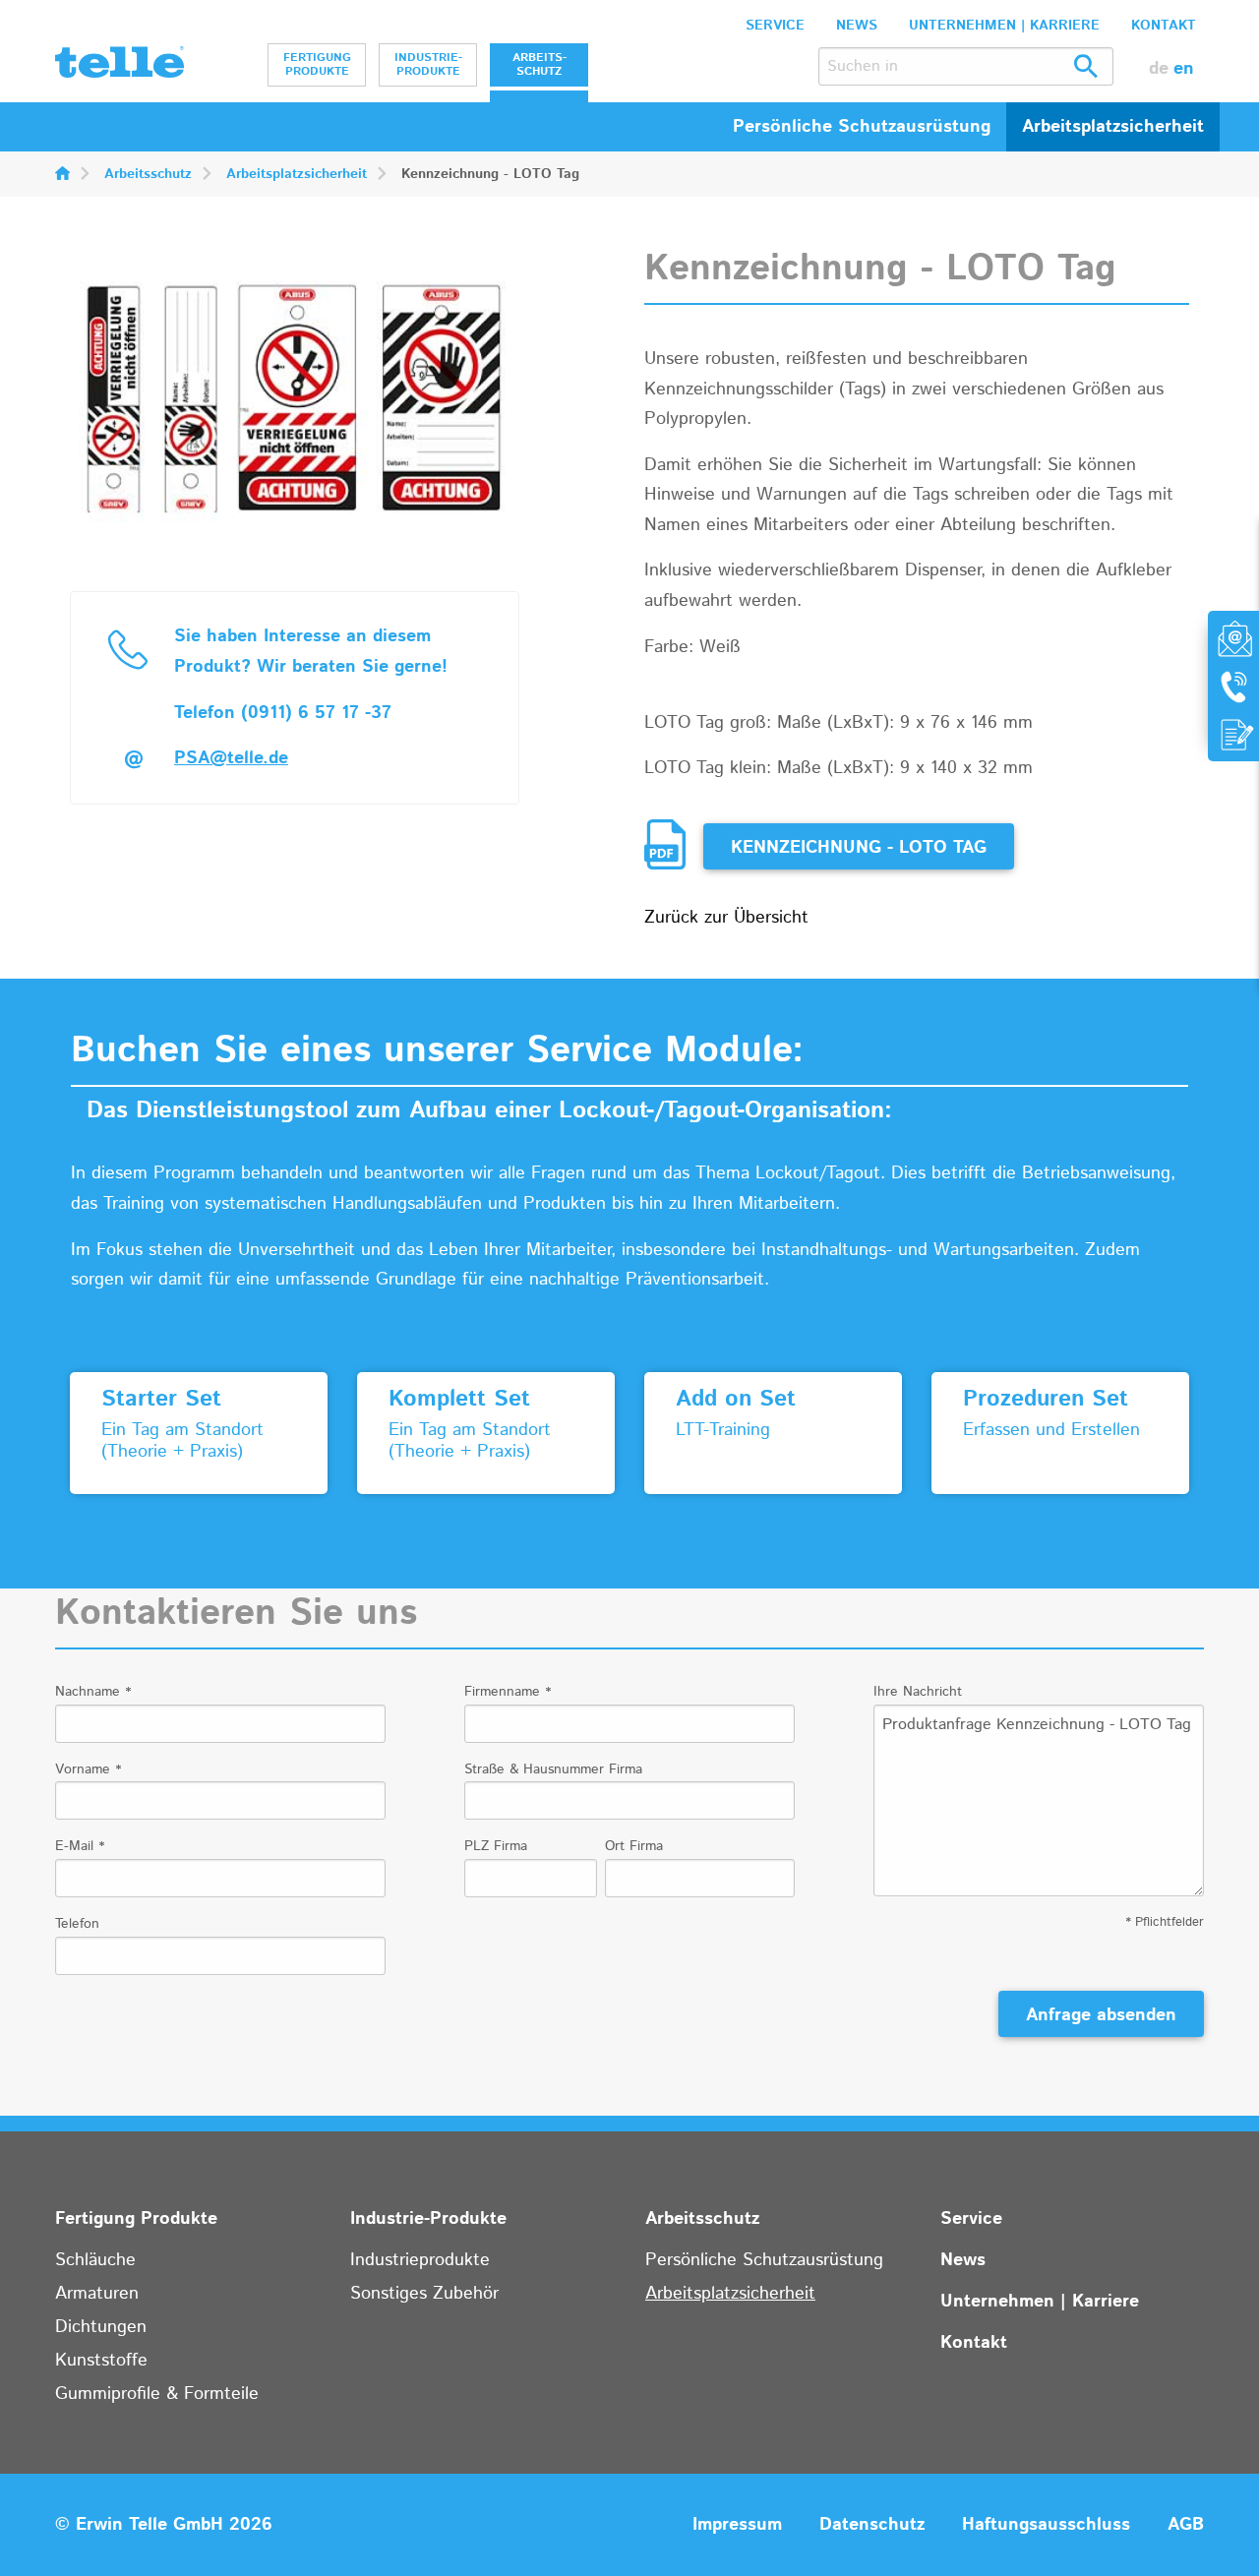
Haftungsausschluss (1046, 2525)
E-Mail (80, 1846)
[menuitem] (317, 65)
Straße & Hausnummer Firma (553, 1769)
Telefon (77, 1924)
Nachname (93, 1692)
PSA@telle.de (231, 758)
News (857, 26)
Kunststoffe (101, 2361)
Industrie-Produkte (428, 64)
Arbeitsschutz (540, 64)
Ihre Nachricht (918, 1692)
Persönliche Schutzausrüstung (764, 2260)
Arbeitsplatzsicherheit (297, 174)
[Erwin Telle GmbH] (120, 67)
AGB (1186, 2525)
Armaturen (97, 2294)
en (1184, 69)
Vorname (88, 1769)
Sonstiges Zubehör (424, 2294)
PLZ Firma (496, 1846)
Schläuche (95, 2260)
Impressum (737, 2525)
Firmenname (508, 1692)
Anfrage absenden (1101, 2015)
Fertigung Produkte (317, 64)
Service (775, 26)
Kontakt (1164, 26)
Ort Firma (634, 1846)
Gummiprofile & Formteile (157, 2394)
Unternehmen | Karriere (1004, 26)
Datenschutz (872, 2525)
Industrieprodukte (420, 2260)
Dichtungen (101, 2327)
